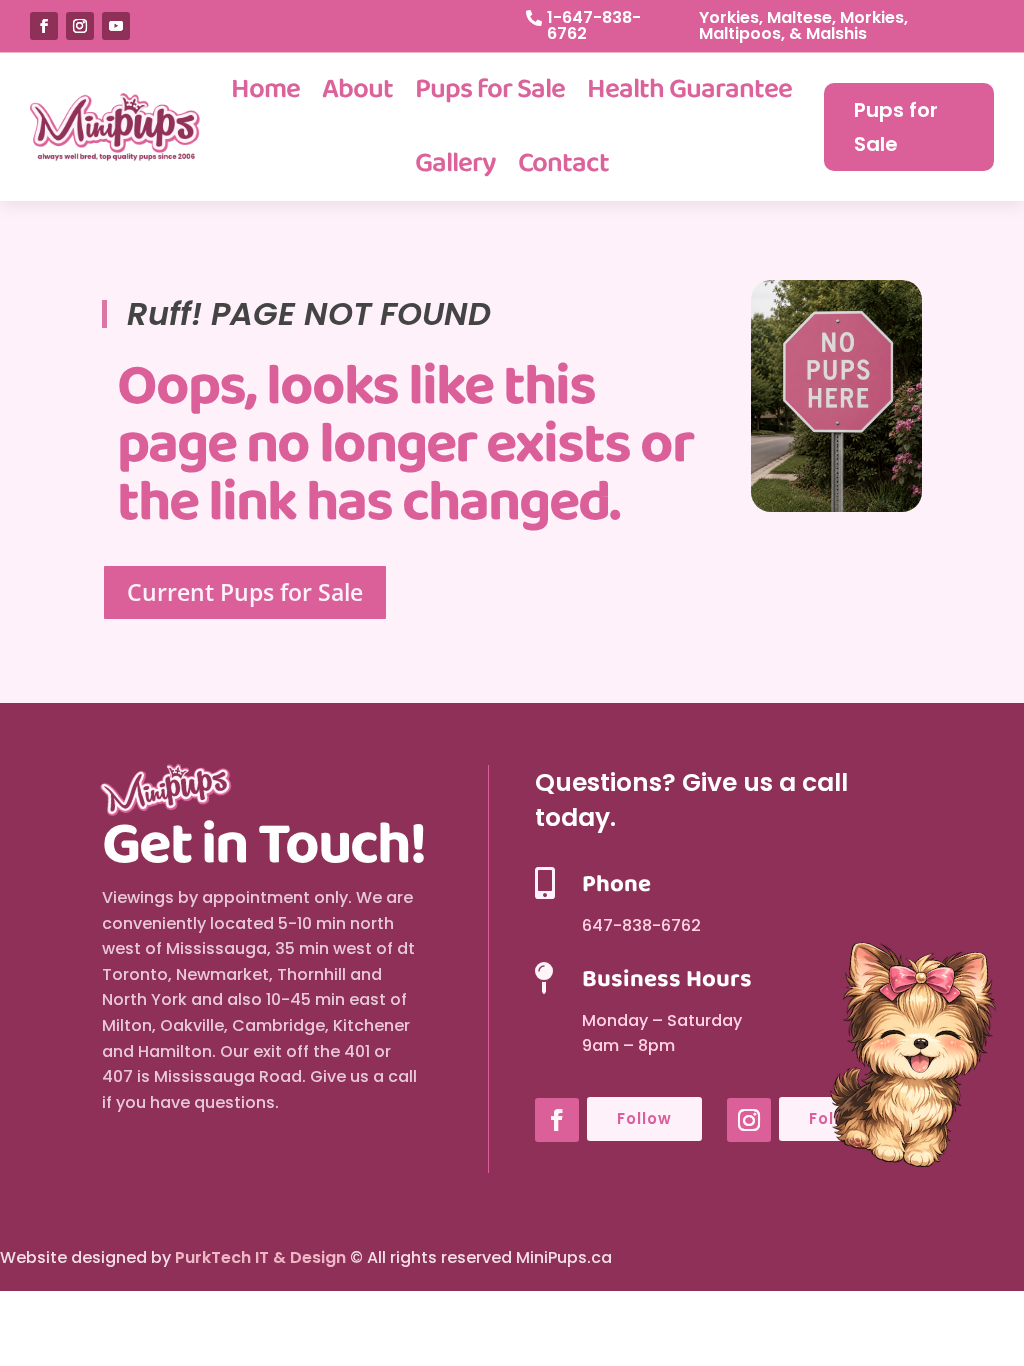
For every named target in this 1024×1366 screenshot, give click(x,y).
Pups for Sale (490, 89)
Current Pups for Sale (245, 592)
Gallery (455, 163)
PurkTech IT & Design (260, 1257)
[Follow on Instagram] (80, 26)
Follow (644, 1118)
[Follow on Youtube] (116, 26)
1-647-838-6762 (594, 25)
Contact (563, 163)
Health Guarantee (689, 89)
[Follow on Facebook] (44, 26)
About (357, 89)
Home (265, 89)
